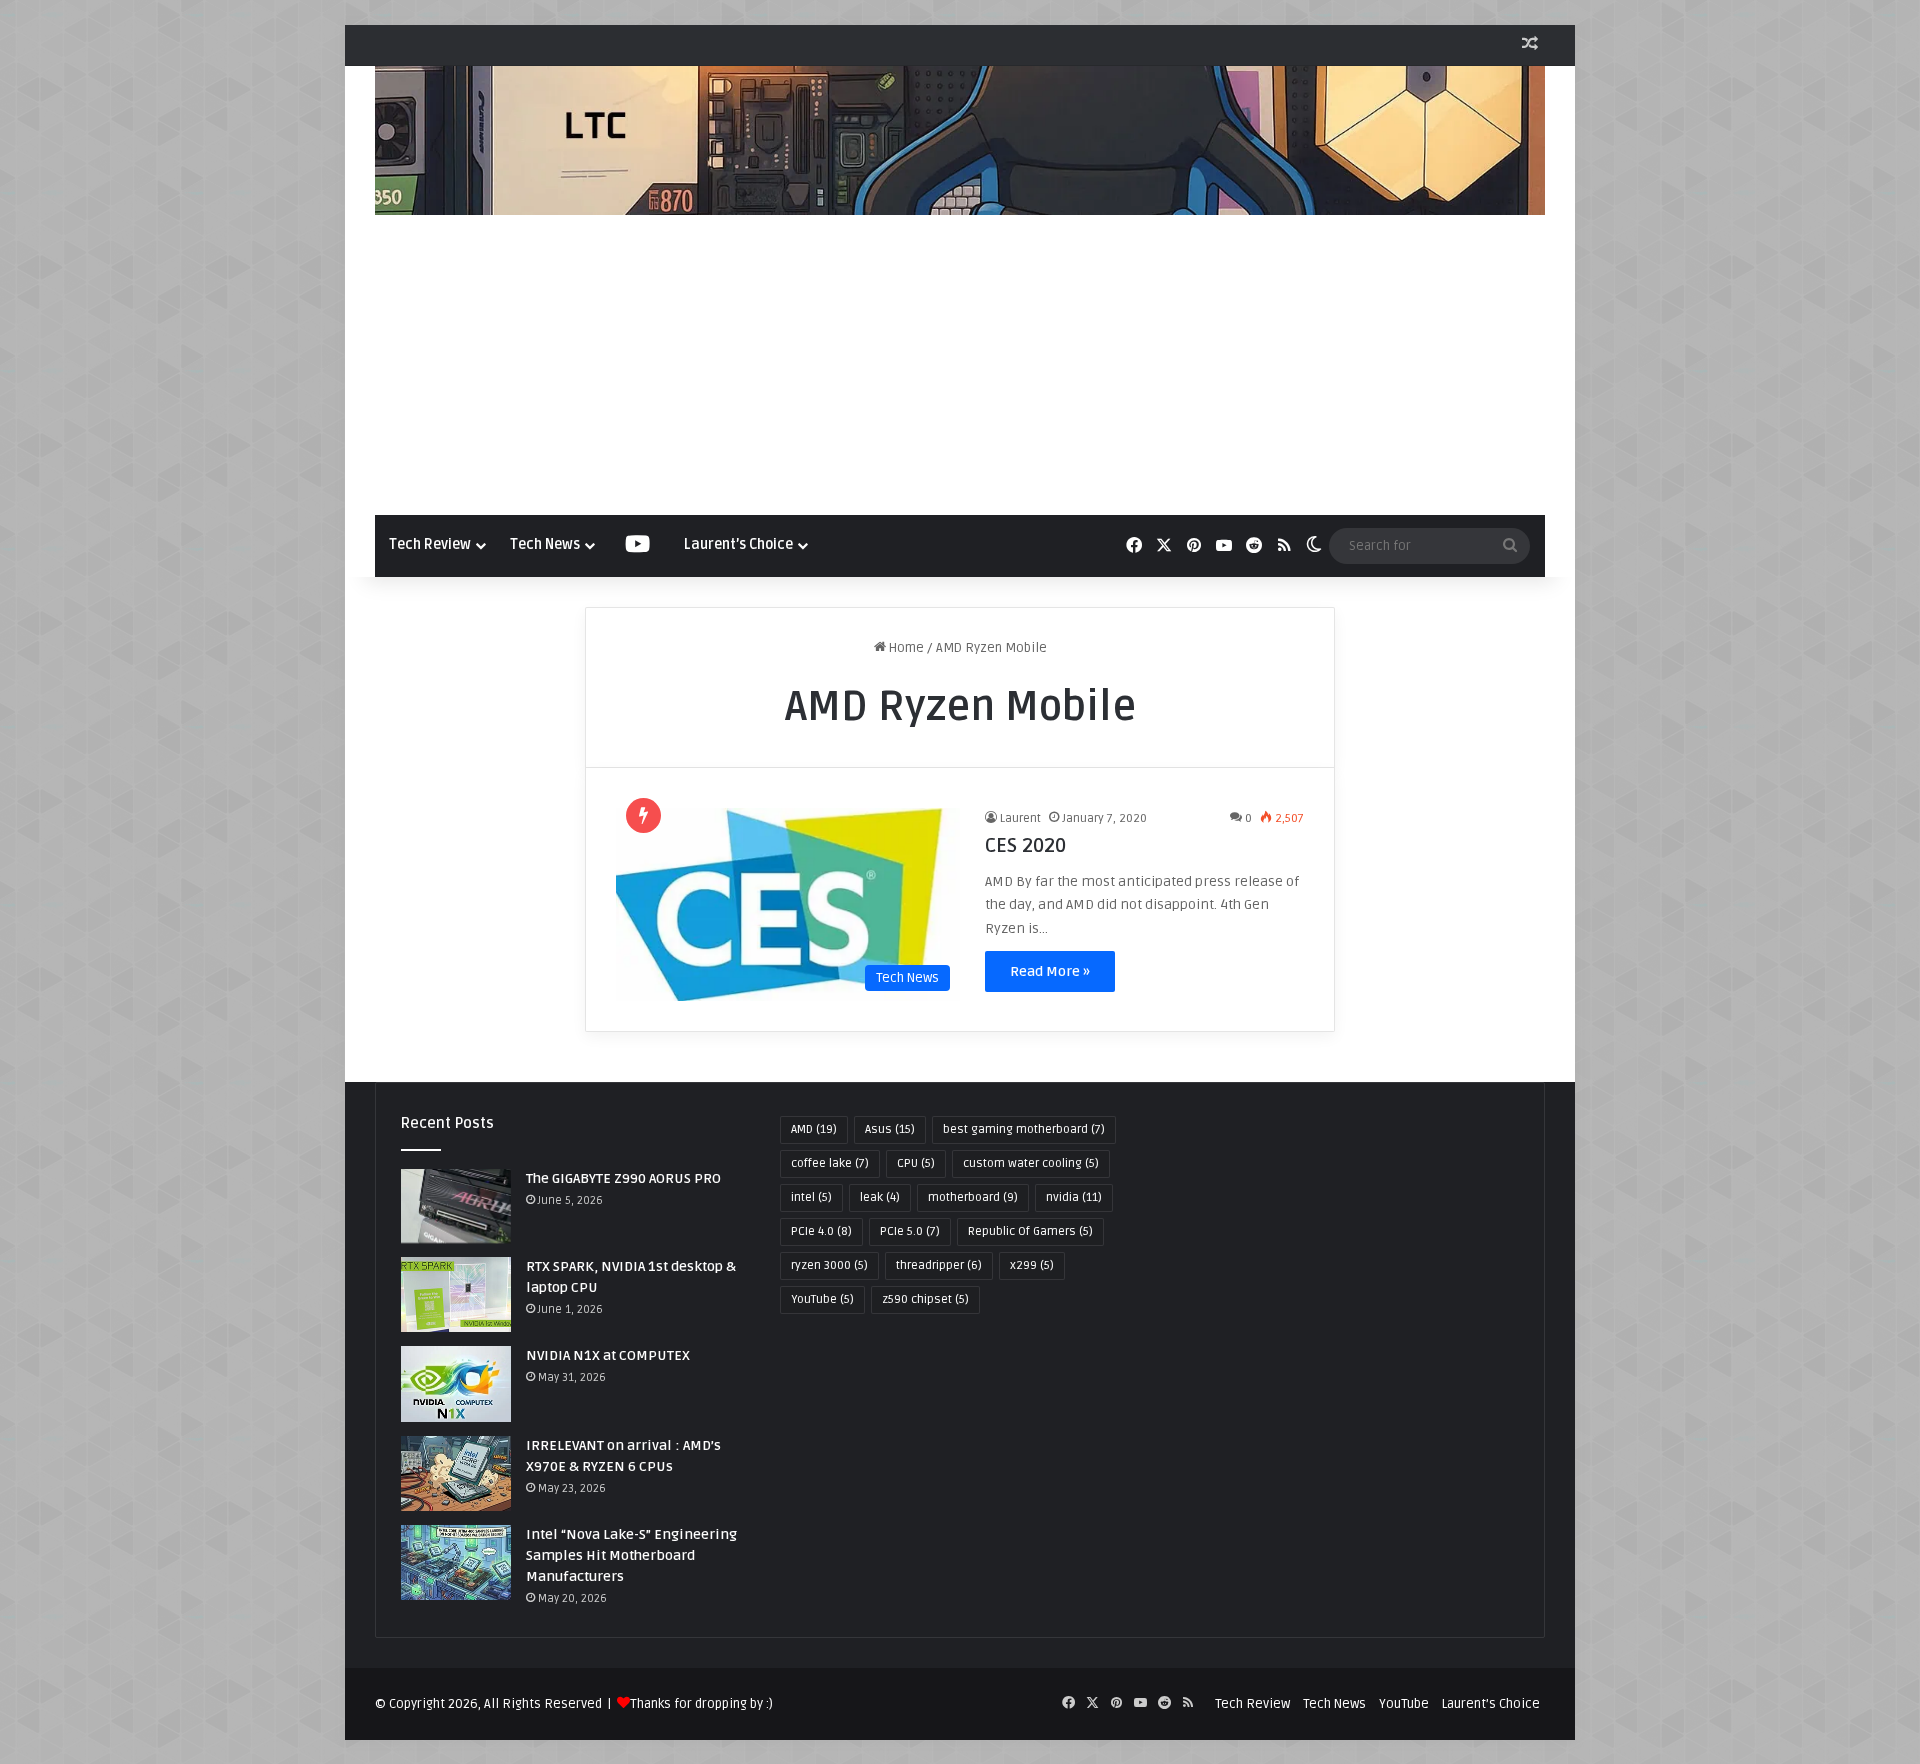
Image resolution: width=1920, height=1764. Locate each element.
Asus (890, 1129)
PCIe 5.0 (910, 1231)
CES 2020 (1025, 846)
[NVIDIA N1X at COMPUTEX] (456, 1383)
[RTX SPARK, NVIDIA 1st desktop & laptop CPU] (456, 1294)
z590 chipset (925, 1299)
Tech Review (430, 544)
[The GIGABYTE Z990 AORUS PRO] (456, 1206)
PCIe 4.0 (821, 1231)
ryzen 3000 (829, 1265)
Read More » (1050, 971)
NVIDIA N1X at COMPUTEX (608, 1355)
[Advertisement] (960, 365)
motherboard (973, 1197)
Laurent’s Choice (738, 544)
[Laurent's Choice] (960, 140)
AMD (814, 1129)
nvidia (1074, 1197)
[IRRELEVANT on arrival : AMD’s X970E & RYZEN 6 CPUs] (456, 1473)
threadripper (939, 1265)
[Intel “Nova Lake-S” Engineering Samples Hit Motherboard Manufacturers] (456, 1562)
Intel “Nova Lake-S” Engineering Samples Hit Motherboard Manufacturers (631, 1555)
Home (905, 648)
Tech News (545, 544)
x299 (1032, 1265)
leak (880, 1197)
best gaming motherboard (1024, 1129)
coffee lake (830, 1163)
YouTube (822, 1299)
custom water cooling (1031, 1163)
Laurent (1020, 818)
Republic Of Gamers (1030, 1231)
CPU (916, 1163)
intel (811, 1197)
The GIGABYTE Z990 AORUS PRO (623, 1178)
